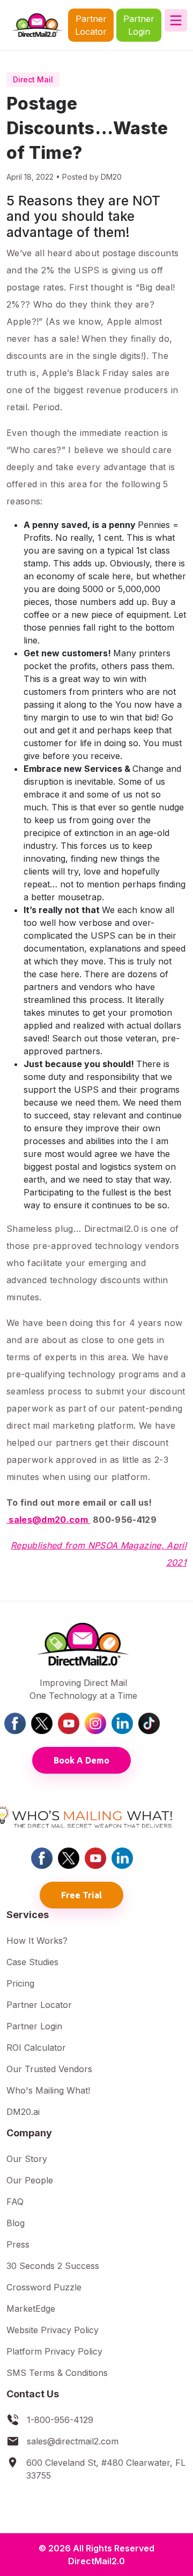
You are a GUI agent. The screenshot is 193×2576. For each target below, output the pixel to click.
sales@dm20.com (47, 1520)
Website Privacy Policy (53, 2330)
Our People (30, 2180)
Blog (16, 2223)
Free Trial (81, 1895)
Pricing (20, 1983)
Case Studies (32, 1962)
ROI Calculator (36, 2048)
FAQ (15, 2202)
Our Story (27, 2159)
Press (18, 2244)
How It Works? (37, 1941)
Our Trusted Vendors (49, 2069)
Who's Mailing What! (48, 2090)
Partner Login (139, 25)
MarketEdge (31, 2309)
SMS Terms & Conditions (57, 2373)
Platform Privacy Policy (54, 2351)
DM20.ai (23, 2112)
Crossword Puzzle (44, 2287)
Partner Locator (91, 25)
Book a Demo (81, 1760)
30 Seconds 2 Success (53, 2266)
